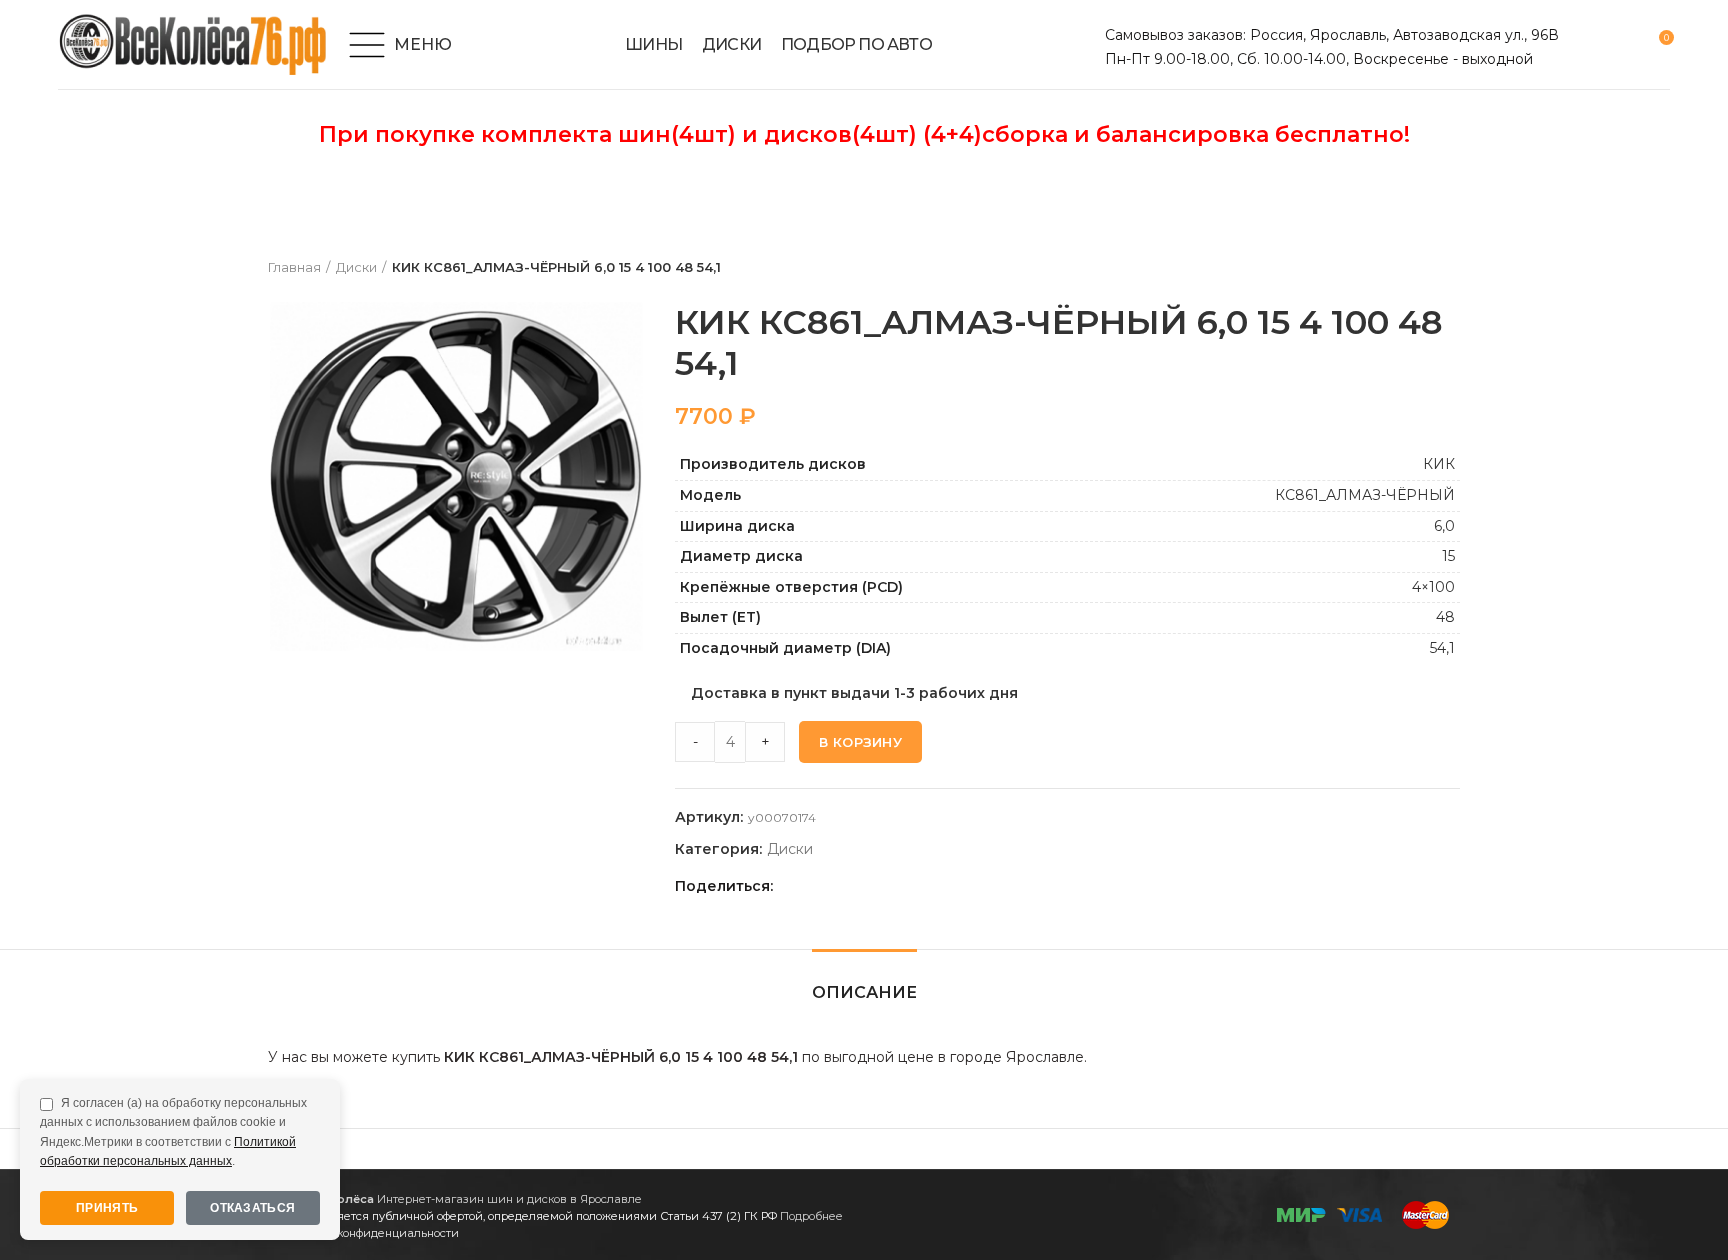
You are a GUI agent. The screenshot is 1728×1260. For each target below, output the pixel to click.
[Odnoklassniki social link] (839, 886)
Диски (356, 267)
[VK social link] (885, 886)
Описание (864, 992)
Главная (294, 267)
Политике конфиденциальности (368, 1233)
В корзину (860, 742)
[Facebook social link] (793, 886)
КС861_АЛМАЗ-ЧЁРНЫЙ (1365, 495)
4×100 (1433, 587)
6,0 (1444, 526)
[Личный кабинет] (1586, 45)
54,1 (1442, 648)
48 (1445, 617)
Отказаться (252, 1208)
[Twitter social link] (816, 886)
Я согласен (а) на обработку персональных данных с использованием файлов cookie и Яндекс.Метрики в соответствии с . (173, 1132)
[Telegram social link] (908, 886)
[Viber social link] (931, 886)
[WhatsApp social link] (862, 886)
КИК (1439, 464)
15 (1448, 556)
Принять (107, 1208)
